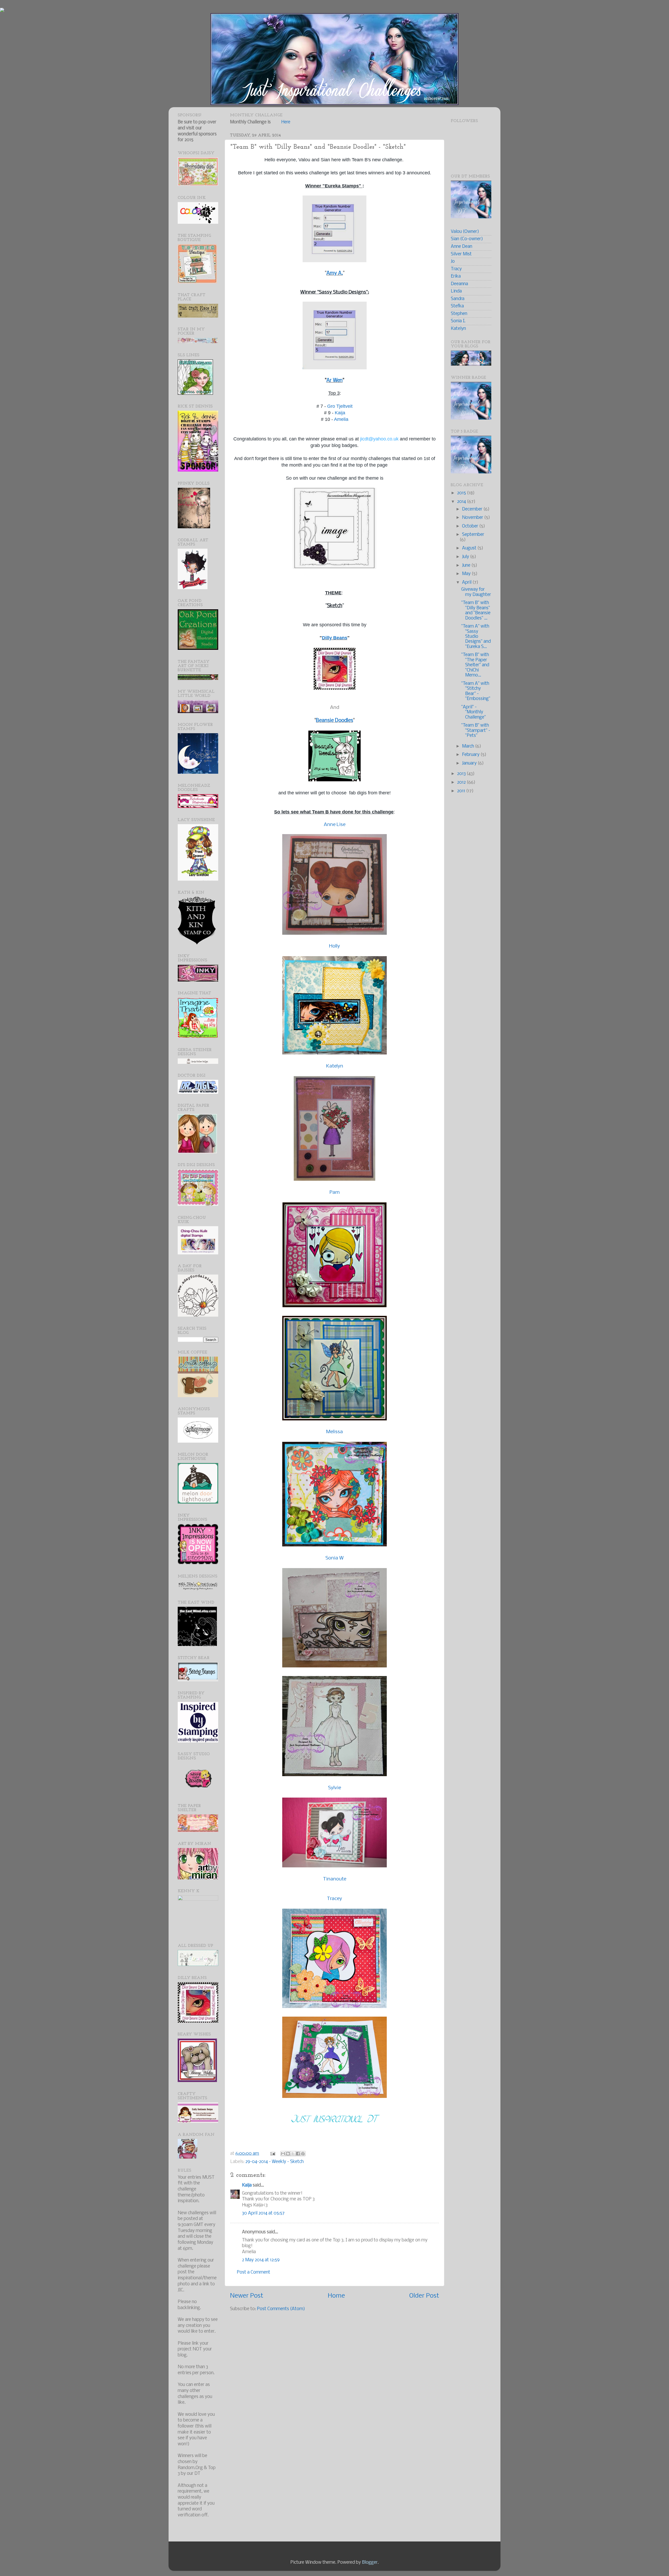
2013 (462, 774)
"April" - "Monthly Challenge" (474, 712)
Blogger (370, 2563)
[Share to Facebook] (298, 2154)
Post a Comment (253, 2272)
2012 (462, 782)
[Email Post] (272, 2154)
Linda (456, 291)
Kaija (340, 413)
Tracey (334, 1899)
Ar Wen (334, 381)
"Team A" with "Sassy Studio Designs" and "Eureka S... (476, 637)
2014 (462, 502)
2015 (462, 493)
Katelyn (335, 1066)
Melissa (334, 1432)
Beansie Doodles (334, 721)
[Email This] (283, 2154)
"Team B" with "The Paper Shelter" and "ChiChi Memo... (475, 665)
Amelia (341, 419)
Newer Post (247, 2296)
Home (336, 2296)
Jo (453, 262)
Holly (334, 946)
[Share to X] (293, 2154)
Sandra (458, 299)
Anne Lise (335, 825)
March (469, 746)
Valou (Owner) (465, 232)
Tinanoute (335, 1879)
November (473, 518)
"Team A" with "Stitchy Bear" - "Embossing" (476, 691)
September (473, 535)
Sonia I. (458, 321)
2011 (462, 791)
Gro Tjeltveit (340, 406)
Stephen (459, 314)
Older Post (424, 2296)
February (471, 755)
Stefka (457, 306)
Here (286, 122)
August (470, 548)
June (467, 566)
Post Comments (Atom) (281, 2309)
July (466, 557)
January (470, 763)
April (467, 583)
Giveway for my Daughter (476, 592)
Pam (335, 1192)
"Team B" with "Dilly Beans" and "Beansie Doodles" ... (476, 610)
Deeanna (459, 284)
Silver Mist (461, 254)
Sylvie (334, 1788)
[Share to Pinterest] (303, 2154)
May (467, 574)
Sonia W (334, 1558)
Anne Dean (462, 247)
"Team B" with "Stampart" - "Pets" (476, 731)
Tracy (456, 269)
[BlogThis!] (288, 2154)
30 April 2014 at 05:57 (263, 2213)
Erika (456, 276)
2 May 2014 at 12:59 (261, 2260)
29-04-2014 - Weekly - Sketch (275, 2162)
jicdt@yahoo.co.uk (379, 439)
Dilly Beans (335, 638)
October (471, 526)
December (473, 509)
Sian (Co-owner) (467, 239)
